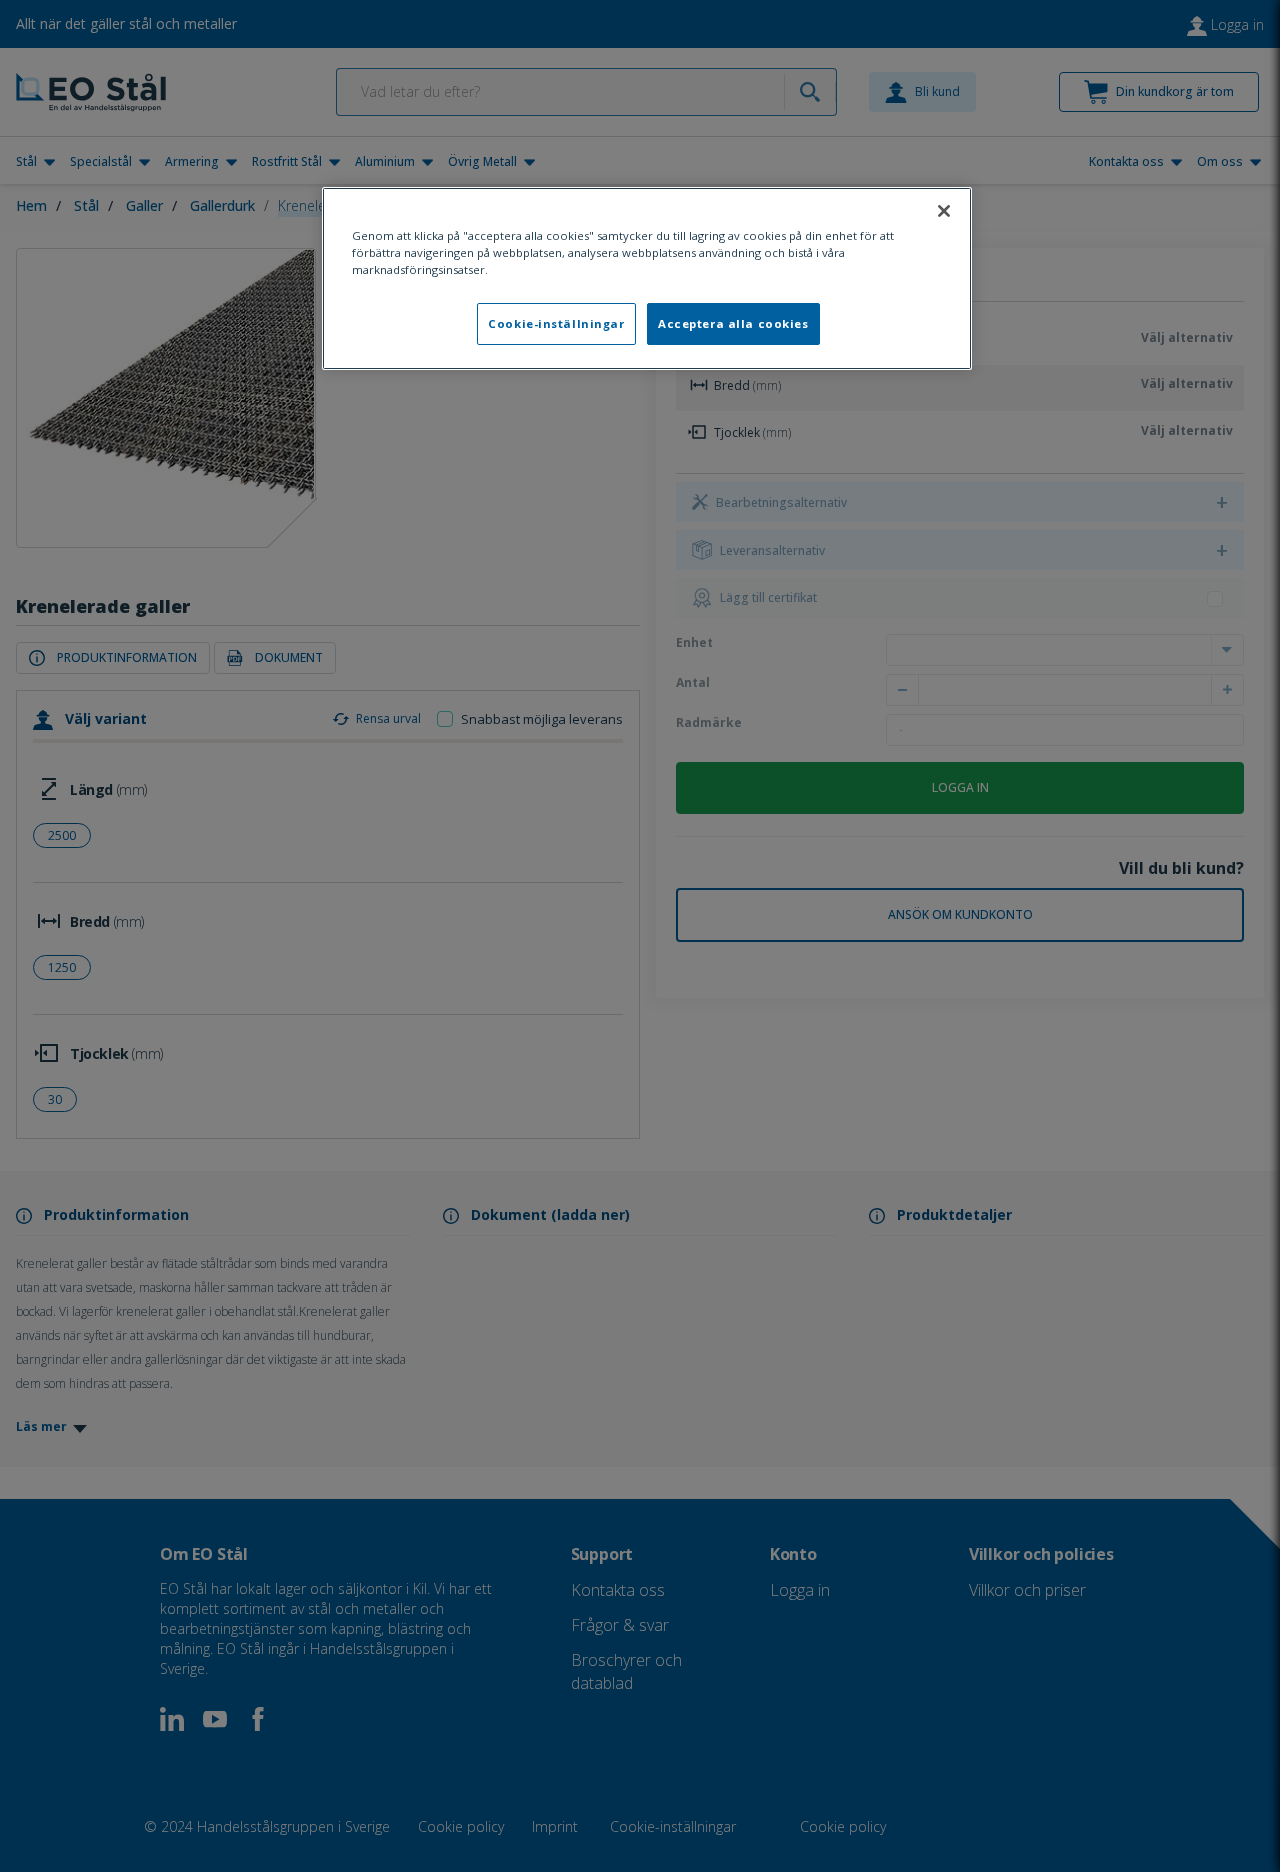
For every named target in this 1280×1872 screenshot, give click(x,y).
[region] (647, 278)
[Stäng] (944, 211)
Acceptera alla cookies (733, 323)
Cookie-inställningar (556, 323)
